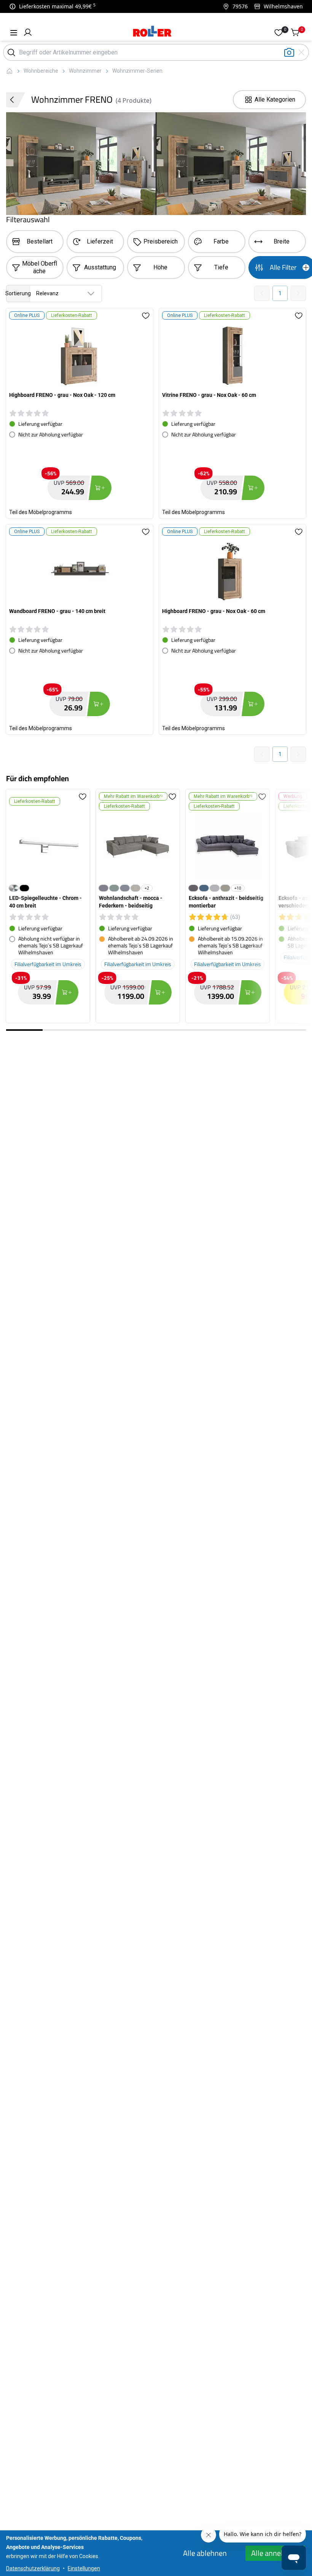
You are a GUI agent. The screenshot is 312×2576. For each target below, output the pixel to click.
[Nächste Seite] (298, 293)
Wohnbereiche (41, 71)
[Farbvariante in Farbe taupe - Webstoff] (225, 888)
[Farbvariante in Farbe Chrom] (14, 888)
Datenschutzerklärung (33, 2568)
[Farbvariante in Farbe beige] (135, 888)
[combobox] (54, 294)
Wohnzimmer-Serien (137, 71)
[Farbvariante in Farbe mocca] (103, 888)
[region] (156, 908)
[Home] (152, 32)
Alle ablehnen (205, 2553)
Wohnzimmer (85, 71)
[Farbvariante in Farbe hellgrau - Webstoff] (215, 888)
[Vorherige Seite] (262, 293)
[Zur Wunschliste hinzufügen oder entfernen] (146, 315)
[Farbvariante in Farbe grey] (125, 888)
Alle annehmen (275, 2553)
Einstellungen (84, 2568)
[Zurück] (16, 100)
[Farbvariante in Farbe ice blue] (114, 888)
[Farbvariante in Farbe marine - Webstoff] (204, 888)
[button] (28, 32)
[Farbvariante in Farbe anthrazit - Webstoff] (193, 888)
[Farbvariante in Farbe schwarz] (24, 888)
